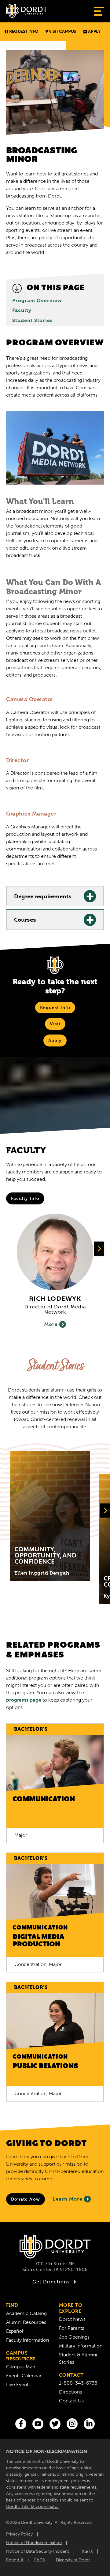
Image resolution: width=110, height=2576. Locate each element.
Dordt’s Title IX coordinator (33, 2507)
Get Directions (51, 2282)
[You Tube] (38, 2424)
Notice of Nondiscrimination (34, 2543)
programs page (24, 1700)
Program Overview (37, 301)
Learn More (68, 2199)
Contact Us (71, 2401)
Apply (94, 32)
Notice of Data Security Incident (38, 2551)
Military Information (81, 2346)
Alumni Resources (26, 2322)
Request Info (24, 32)
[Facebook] (21, 2424)
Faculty (22, 310)
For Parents (71, 2328)
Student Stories (32, 321)
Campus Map (21, 2367)
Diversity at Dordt (73, 2560)
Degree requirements (43, 897)
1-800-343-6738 (78, 2383)
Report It (15, 2560)
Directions (70, 2392)
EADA (40, 2560)
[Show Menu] (99, 11)
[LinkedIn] (89, 2424)
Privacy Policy (19, 2534)
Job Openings (74, 2337)
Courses (25, 920)
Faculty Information (28, 2340)
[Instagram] (72, 2424)
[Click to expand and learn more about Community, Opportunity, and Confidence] (50, 1516)
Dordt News (72, 2319)
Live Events (18, 2384)
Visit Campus (62, 32)
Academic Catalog (26, 2313)
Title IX (86, 2551)
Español (15, 2331)
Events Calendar (24, 2376)
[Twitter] (55, 2424)
